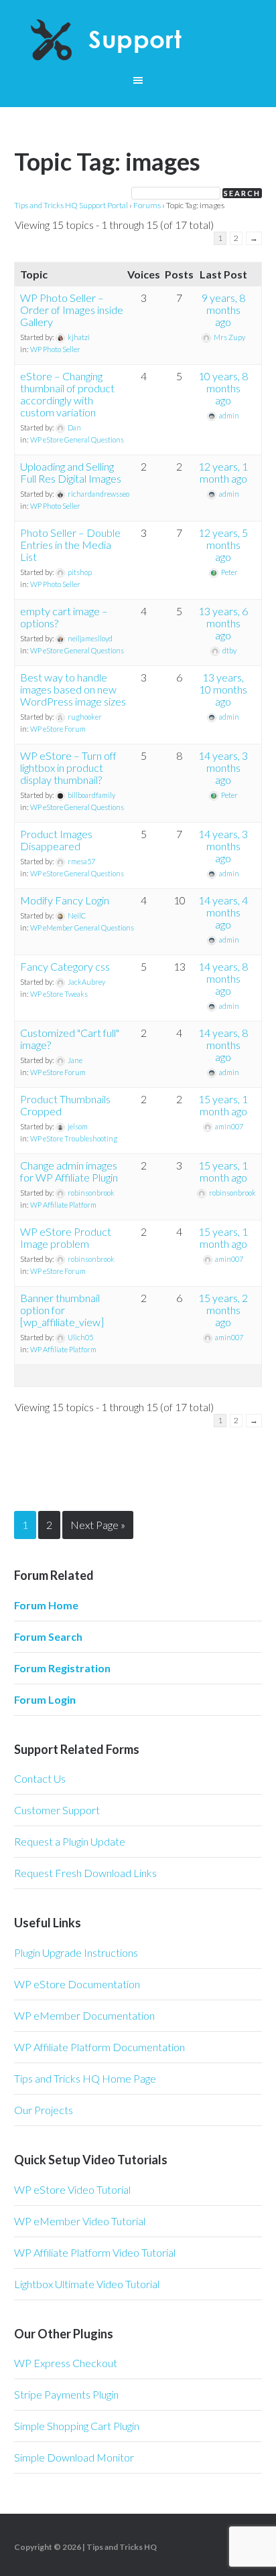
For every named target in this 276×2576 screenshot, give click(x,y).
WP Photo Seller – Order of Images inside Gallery (72, 310)
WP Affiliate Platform (63, 1205)
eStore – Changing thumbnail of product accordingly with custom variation (67, 394)
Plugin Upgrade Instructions (76, 1952)
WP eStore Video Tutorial (72, 2189)
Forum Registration (62, 1668)
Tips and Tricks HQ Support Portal (71, 205)
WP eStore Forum (58, 729)
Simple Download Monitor (74, 2457)
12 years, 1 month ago (223, 472)
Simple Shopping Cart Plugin (77, 2426)
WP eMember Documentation (84, 2015)
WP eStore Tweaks (59, 994)
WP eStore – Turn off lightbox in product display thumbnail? (68, 768)
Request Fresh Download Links (85, 1873)
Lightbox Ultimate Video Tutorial (87, 2284)
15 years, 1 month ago (223, 1105)
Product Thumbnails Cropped (65, 1105)
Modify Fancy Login (65, 900)
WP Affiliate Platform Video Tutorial (95, 2252)
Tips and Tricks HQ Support (138, 40)
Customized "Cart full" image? (70, 1039)
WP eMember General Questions (82, 928)
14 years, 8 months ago (223, 978)
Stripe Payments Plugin (66, 2394)
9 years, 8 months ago (223, 310)
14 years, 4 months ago (223, 912)
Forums (147, 205)
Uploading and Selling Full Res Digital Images (71, 472)
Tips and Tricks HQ (122, 2547)
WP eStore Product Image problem (66, 1237)
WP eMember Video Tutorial (80, 2221)
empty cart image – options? (64, 617)
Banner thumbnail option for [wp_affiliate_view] (62, 1310)
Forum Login (45, 1699)
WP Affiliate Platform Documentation (99, 2047)
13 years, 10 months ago (223, 689)
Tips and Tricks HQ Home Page (85, 2078)
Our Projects (44, 2110)
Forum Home (46, 1605)
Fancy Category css (65, 966)
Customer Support (57, 1810)
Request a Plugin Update (70, 1841)
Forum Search (48, 1636)
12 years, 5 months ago (223, 545)
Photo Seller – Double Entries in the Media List (70, 545)
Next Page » (98, 1525)
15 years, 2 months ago (223, 1310)
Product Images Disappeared (56, 840)
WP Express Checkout (66, 2363)
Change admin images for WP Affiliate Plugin (69, 1171)
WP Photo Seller (55, 349)
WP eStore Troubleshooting (74, 1138)
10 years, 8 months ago (223, 388)
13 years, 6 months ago (223, 623)
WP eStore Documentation (77, 1984)
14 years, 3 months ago (223, 768)
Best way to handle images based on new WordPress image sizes (73, 689)
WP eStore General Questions (77, 439)
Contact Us (40, 1778)
